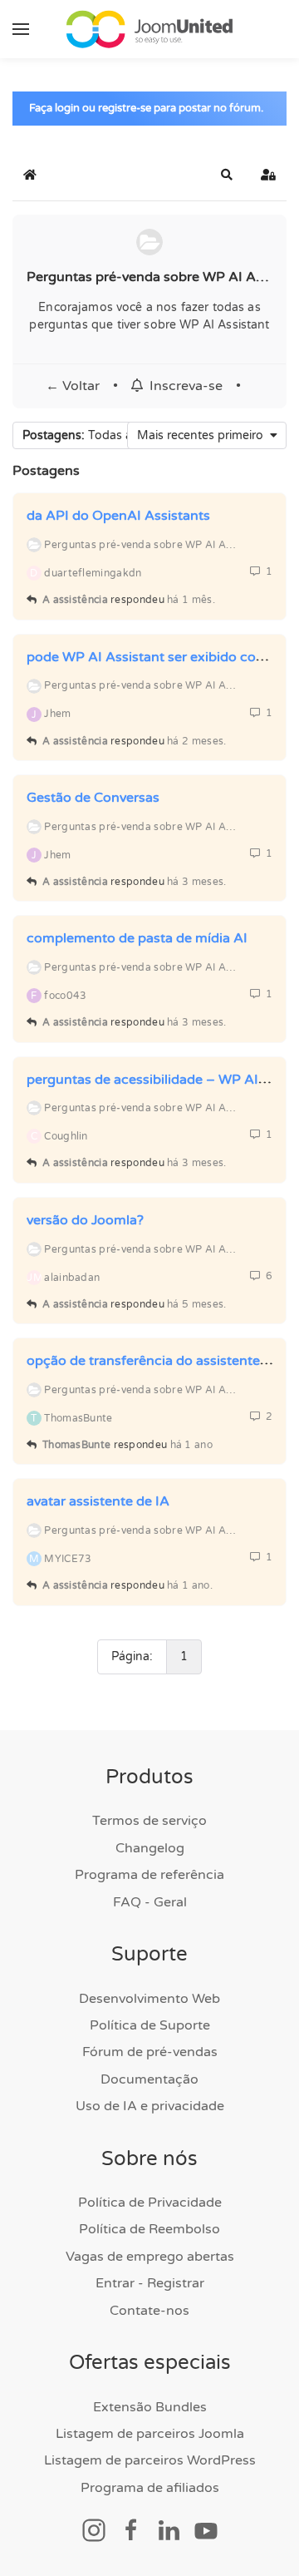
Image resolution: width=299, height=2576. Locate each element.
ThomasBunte (76, 1445)
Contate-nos (149, 2311)
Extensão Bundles (150, 2407)
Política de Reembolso (149, 2229)
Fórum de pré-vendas (150, 2052)
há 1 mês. (191, 600)
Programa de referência (149, 1875)
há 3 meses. (196, 882)
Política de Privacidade (150, 2203)
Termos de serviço (149, 1821)
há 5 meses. (196, 1304)
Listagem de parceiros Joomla (150, 2434)
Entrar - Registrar (150, 2283)
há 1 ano (191, 1445)
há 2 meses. (196, 741)
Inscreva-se (183, 386)
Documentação (149, 2079)
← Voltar (73, 386)
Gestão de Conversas (93, 798)
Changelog (150, 1848)
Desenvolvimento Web (149, 1999)
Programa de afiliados (150, 2488)
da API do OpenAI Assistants (118, 516)
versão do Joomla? (85, 1220)
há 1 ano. (190, 1585)
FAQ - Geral (150, 1902)
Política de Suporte (150, 2025)
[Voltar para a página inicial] (149, 29)
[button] (21, 29)
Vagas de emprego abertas (150, 2257)
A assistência (75, 600)
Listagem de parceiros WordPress (150, 2460)
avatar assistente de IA (98, 1501)
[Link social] (94, 2529)
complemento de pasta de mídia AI (137, 938)
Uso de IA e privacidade (150, 2106)
